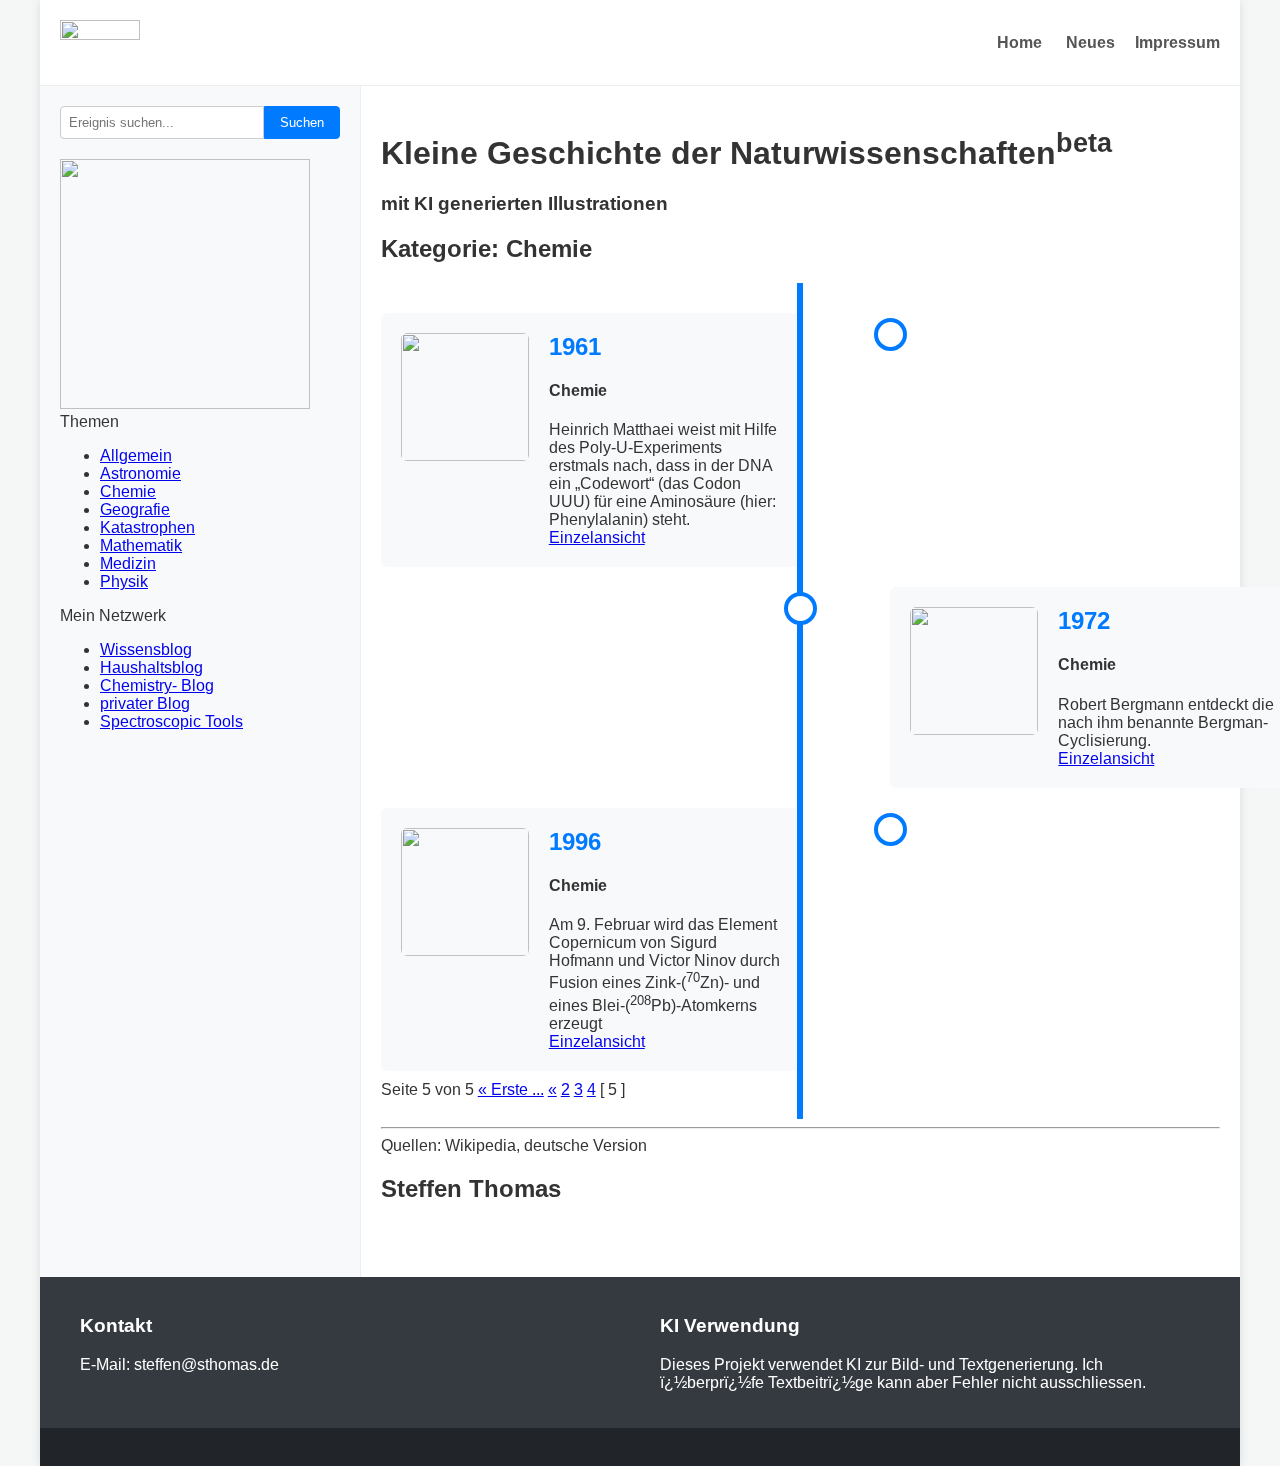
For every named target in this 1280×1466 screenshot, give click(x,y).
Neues (1090, 42)
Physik (124, 581)
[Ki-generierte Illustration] (465, 399)
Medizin (128, 563)
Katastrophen (147, 527)
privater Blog (145, 703)
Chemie (128, 491)
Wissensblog (146, 649)
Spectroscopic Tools (171, 721)
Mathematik (141, 545)
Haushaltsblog (151, 667)
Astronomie (140, 473)
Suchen (302, 122)
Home (1019, 42)
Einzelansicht (597, 537)
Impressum (1177, 42)
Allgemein (136, 455)
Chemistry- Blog (157, 685)
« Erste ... (511, 1089)
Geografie (135, 509)
